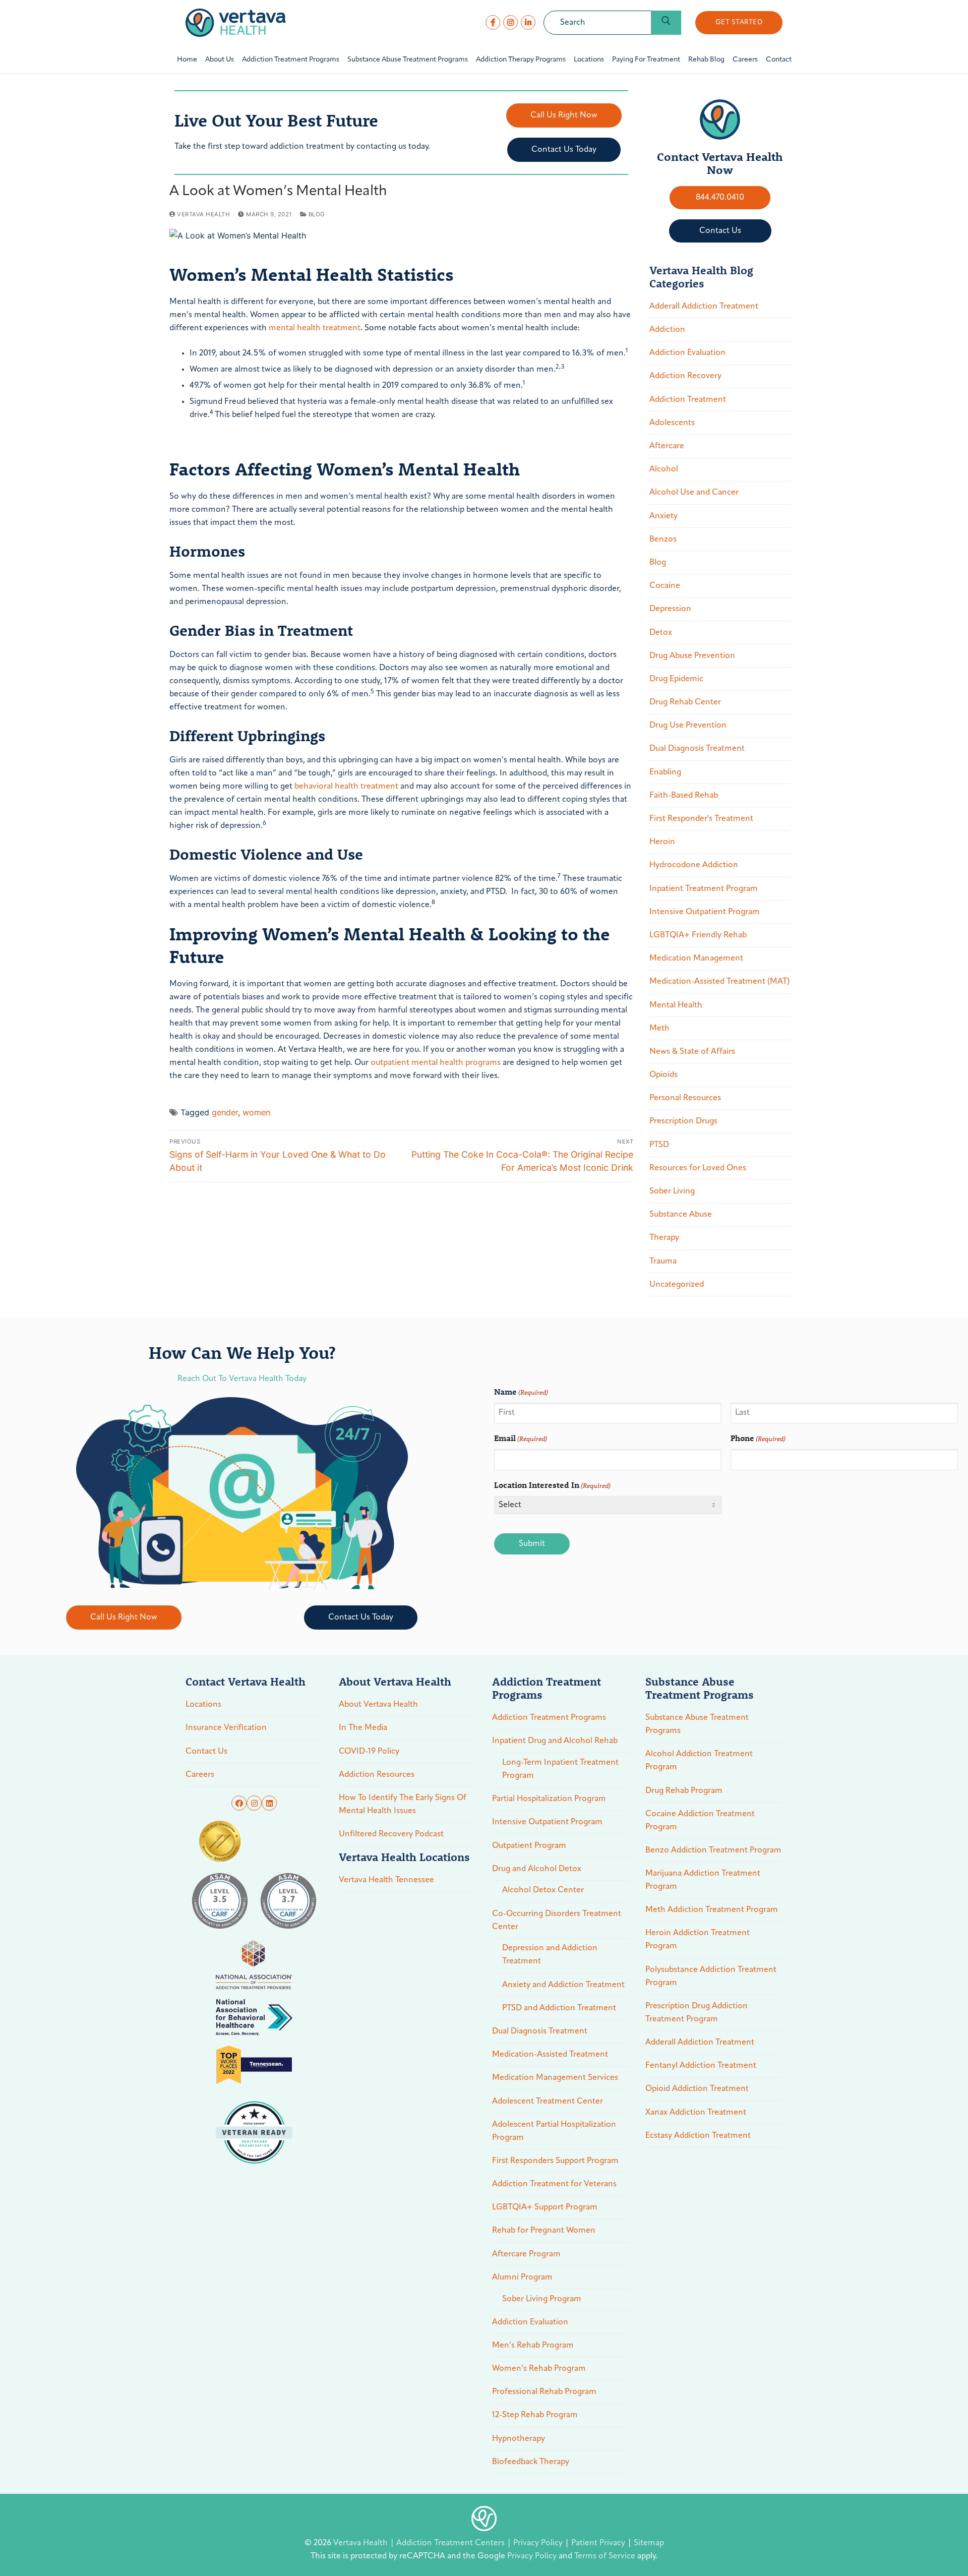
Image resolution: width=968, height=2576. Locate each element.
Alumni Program (522, 2278)
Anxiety (663, 516)
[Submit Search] (666, 23)
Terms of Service (605, 2556)
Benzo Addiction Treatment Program (713, 1850)
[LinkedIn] (528, 22)
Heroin (662, 842)
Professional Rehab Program (544, 2392)
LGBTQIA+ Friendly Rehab (698, 935)
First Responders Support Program (555, 2161)
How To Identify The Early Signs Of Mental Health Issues (403, 1805)
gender (225, 1112)
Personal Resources (685, 1098)
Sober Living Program (542, 2299)
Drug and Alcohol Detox (537, 1869)
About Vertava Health (378, 1705)
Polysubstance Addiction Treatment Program (711, 1976)
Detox (661, 633)
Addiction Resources (377, 1775)
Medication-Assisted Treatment (550, 2055)
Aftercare (667, 446)
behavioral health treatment (346, 787)
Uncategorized (677, 1285)
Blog (316, 214)
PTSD (659, 1145)
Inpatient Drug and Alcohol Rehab (555, 1741)
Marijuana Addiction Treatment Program (703, 1880)
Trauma (663, 1262)
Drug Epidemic (676, 679)
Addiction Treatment (688, 400)
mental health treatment (315, 328)
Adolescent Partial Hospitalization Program (554, 2131)
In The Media (363, 1728)
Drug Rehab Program (684, 1791)
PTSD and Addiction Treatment (559, 2008)
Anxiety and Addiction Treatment (563, 1985)
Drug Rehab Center (685, 702)
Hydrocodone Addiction (694, 865)
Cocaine (665, 586)
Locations (203, 1705)
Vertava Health (203, 214)
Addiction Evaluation (687, 353)
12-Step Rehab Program (535, 2415)
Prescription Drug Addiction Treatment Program (697, 2013)
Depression (670, 609)
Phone (758, 1438)
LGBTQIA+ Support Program (545, 2207)
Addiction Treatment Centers (451, 2543)
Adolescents (672, 423)
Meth (659, 1029)
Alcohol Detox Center (543, 1890)
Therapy (664, 1238)
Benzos (663, 540)
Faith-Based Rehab (684, 796)
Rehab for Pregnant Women (544, 2231)
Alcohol (664, 469)
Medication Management (696, 958)
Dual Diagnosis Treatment (697, 749)
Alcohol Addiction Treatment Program (699, 1761)
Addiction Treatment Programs (549, 1718)
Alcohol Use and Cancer (694, 493)
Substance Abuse (681, 1215)
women (256, 1112)
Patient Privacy (599, 2543)
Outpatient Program (529, 1846)
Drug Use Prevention (688, 726)
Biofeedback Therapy (531, 2462)
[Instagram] (510, 22)
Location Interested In (552, 1485)
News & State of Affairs (692, 1052)
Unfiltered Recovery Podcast (391, 1834)
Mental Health (676, 1005)
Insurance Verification (226, 1728)
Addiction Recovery (685, 376)
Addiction (667, 330)
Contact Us (206, 1752)
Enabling (665, 772)
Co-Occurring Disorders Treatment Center (557, 1921)
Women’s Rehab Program (539, 2369)
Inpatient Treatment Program (704, 889)
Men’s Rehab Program (533, 2346)
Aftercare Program (526, 2254)
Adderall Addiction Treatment (704, 307)
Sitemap (649, 2543)
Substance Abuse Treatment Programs (697, 1724)
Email (521, 1438)
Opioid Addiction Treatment (697, 2089)
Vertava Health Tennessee (386, 1880)
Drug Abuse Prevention (692, 656)
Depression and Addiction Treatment (550, 1955)
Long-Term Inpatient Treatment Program (560, 1769)
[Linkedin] (269, 1803)
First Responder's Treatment (701, 819)
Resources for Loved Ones (698, 1168)
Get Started (739, 22)
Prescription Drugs (683, 1121)
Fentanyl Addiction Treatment (701, 2066)
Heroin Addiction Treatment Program (698, 1940)
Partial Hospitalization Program (549, 1799)
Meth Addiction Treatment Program (712, 1910)
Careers (200, 1775)
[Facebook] (493, 22)
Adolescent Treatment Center (548, 2102)
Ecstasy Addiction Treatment (698, 2136)
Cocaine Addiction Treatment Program (700, 1821)
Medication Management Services (555, 2078)
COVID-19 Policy (369, 1752)
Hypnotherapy (519, 2439)
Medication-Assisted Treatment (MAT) (719, 982)
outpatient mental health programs (436, 1063)
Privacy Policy (539, 2543)
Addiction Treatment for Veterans (554, 2184)
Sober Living (672, 1191)
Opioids (663, 1075)
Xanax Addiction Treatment (696, 2113)
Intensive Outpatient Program (705, 912)
